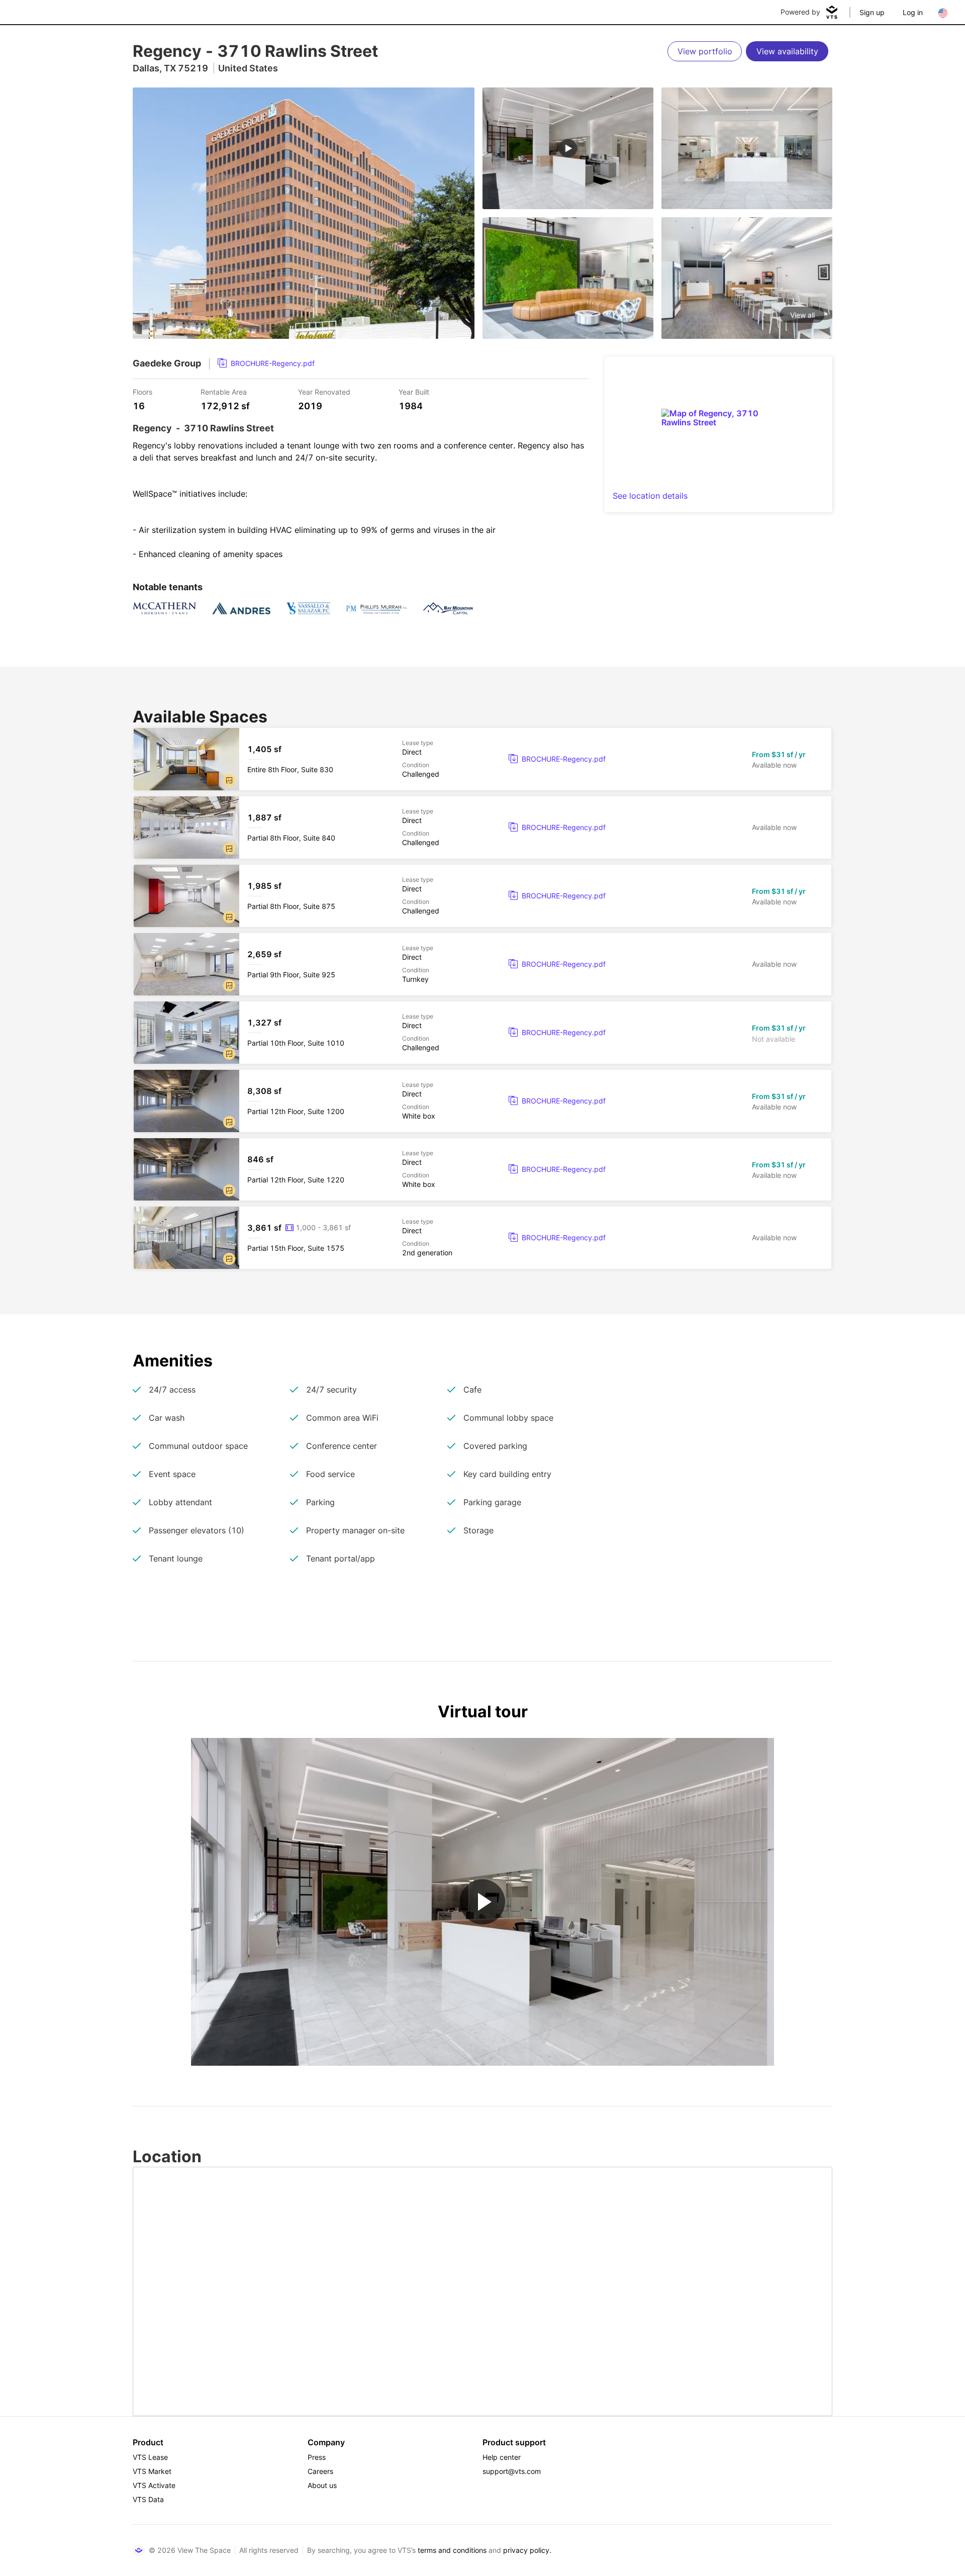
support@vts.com (512, 2471)
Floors (142, 391)
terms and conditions (452, 2550)
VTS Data (148, 2499)
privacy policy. (527, 2550)
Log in (913, 12)
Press (317, 2457)
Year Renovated (324, 391)
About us (322, 2485)
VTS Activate (154, 2485)
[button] (229, 780)
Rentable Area (224, 391)
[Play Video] (482, 1902)
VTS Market (152, 2471)
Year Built (414, 391)
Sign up (872, 12)
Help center (502, 2457)
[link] (266, 363)
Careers (320, 2471)
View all (802, 315)
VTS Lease (150, 2457)
